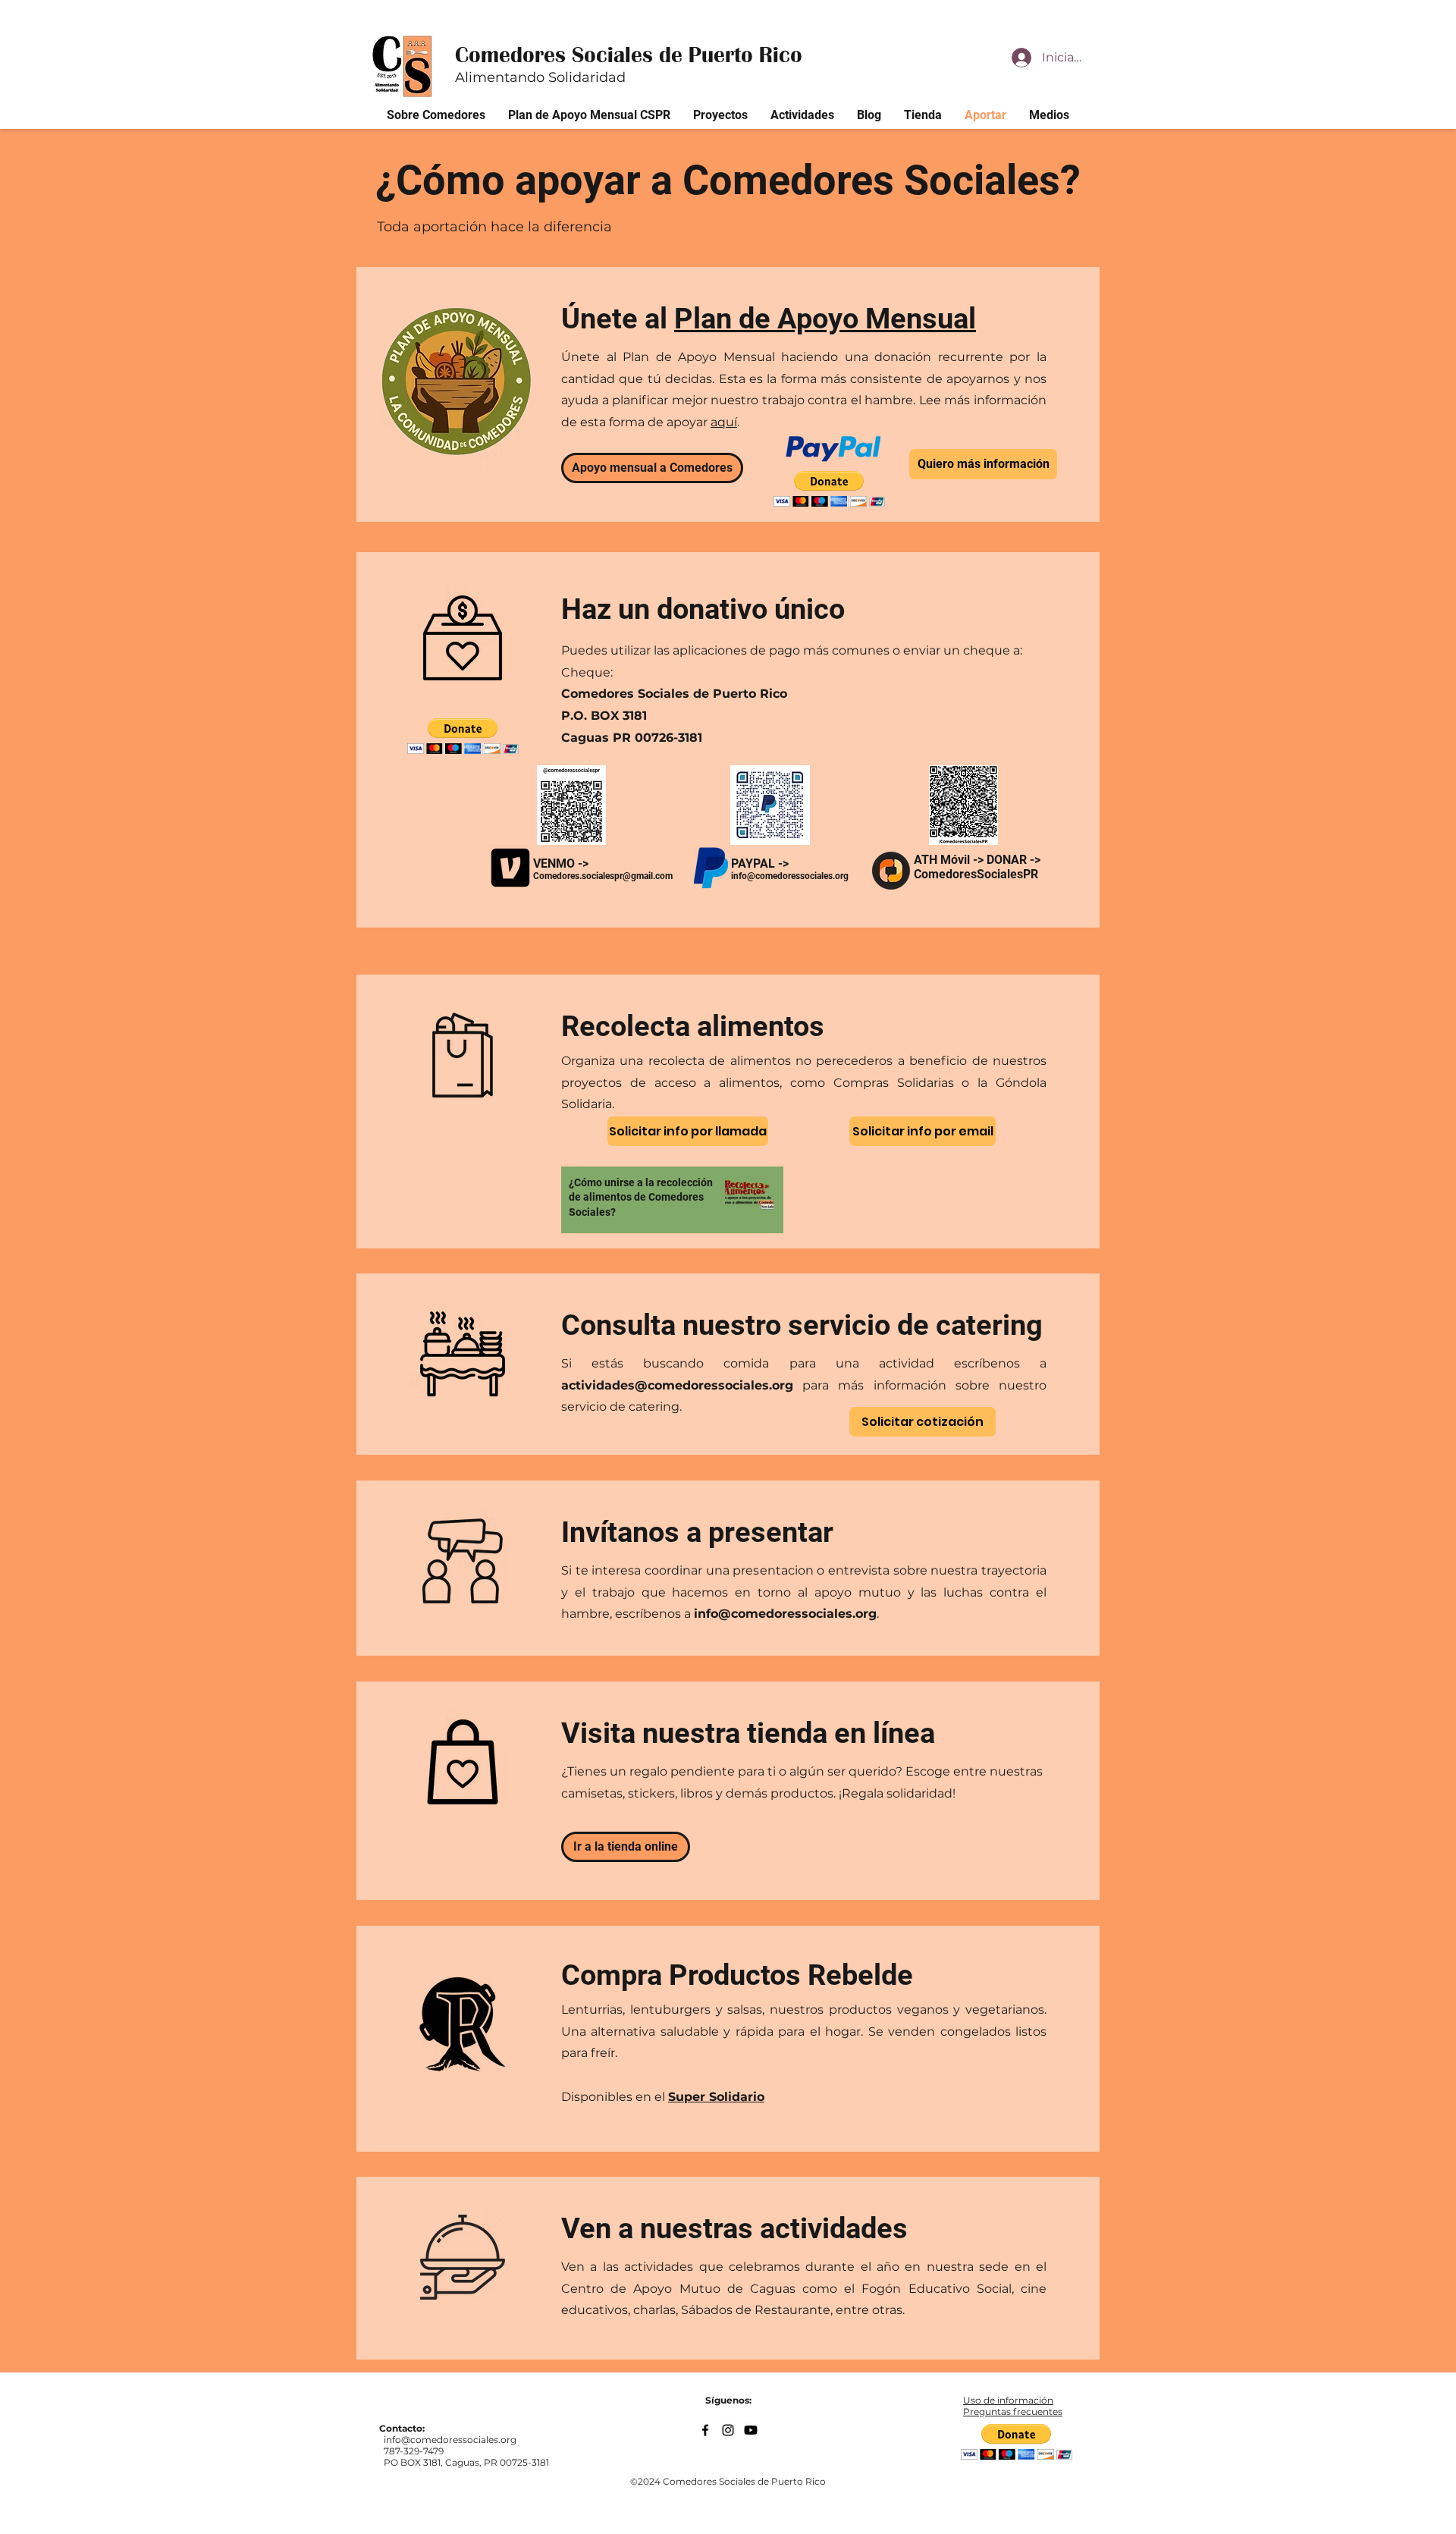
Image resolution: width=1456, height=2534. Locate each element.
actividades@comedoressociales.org (677, 1385)
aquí (724, 422)
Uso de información (1008, 2400)
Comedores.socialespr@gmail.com (603, 876)
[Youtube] (751, 2430)
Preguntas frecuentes (1013, 2412)
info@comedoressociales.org (785, 1614)
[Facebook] (705, 2430)
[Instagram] (728, 2430)
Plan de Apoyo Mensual (825, 319)
